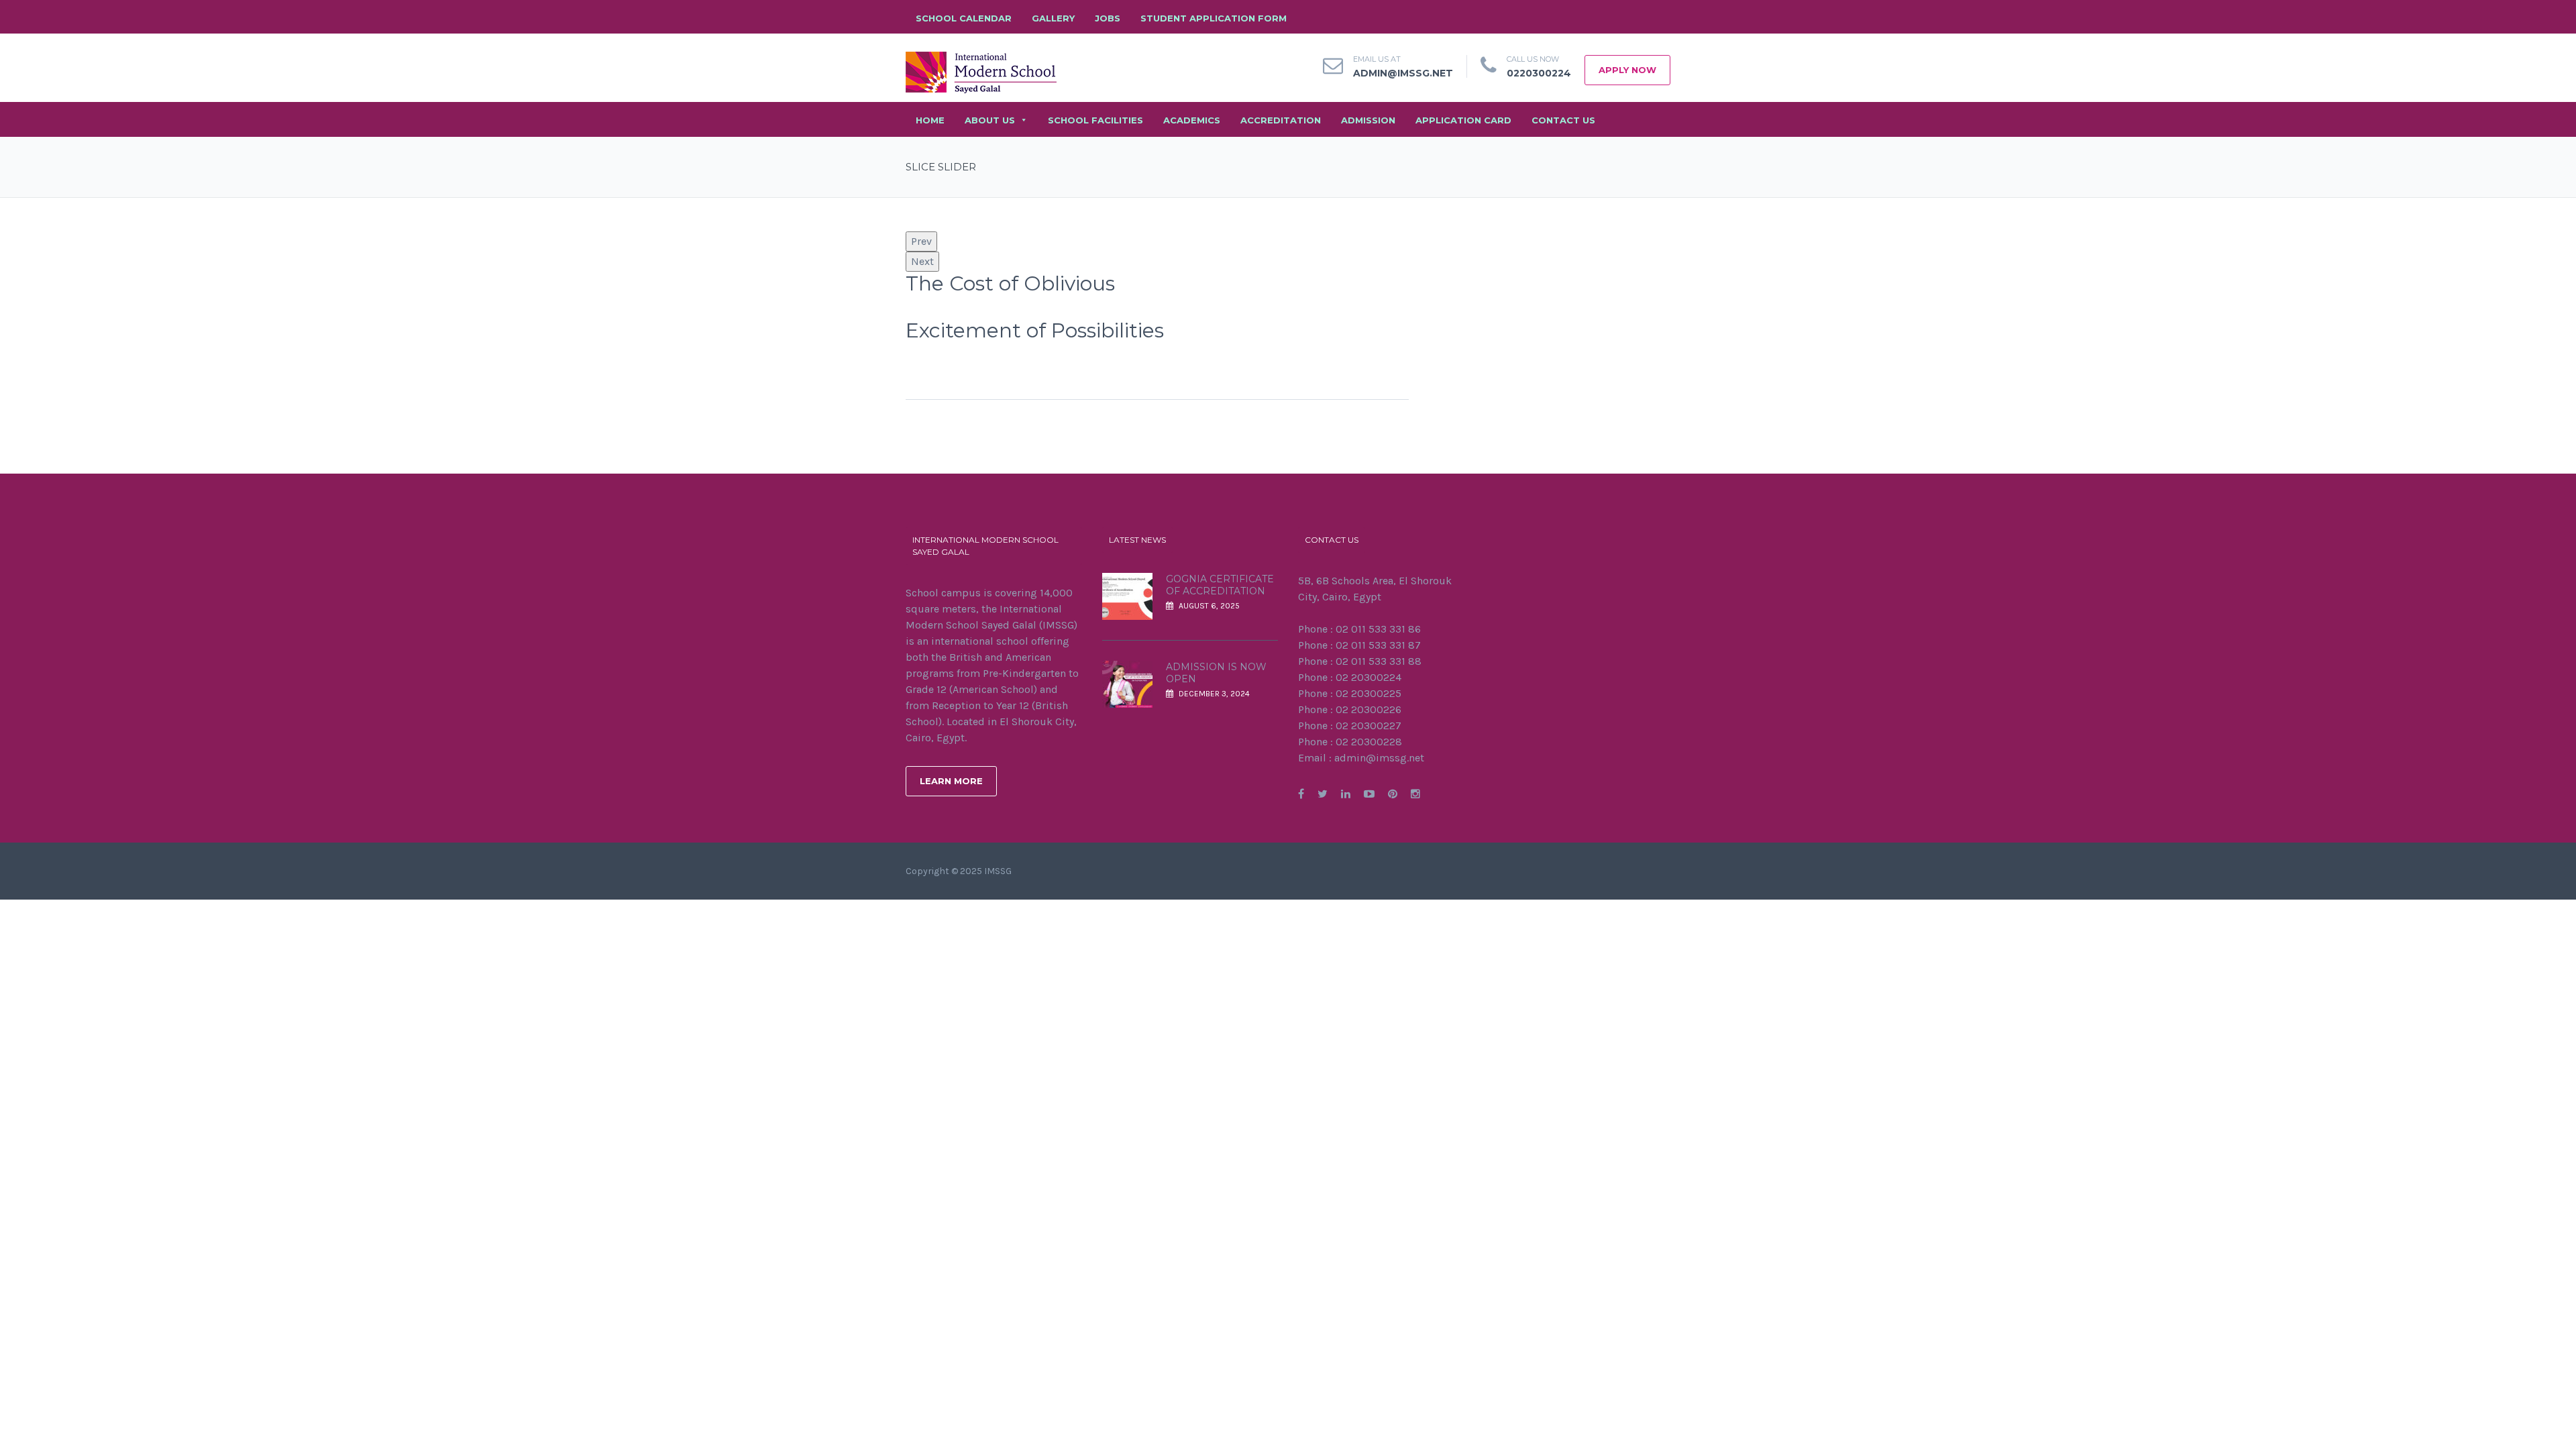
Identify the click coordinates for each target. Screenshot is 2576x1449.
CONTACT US (1563, 120)
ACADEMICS (1192, 120)
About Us (990, 120)
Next (922, 261)
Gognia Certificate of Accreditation (1220, 585)
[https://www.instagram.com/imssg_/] (1415, 794)
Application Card (1463, 120)
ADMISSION (1368, 120)
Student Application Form (1214, 18)
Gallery (1053, 18)
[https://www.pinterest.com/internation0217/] (1393, 794)
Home (930, 120)
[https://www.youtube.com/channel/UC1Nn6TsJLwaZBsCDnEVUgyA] (1369, 794)
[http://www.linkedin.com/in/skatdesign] (1346, 794)
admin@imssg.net (1403, 73)
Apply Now (1627, 70)
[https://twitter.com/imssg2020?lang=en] (1323, 794)
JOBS (1108, 18)
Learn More (951, 781)
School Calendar (964, 18)
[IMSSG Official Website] (981, 71)
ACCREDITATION (1281, 120)
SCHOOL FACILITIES (1095, 120)
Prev (921, 241)
